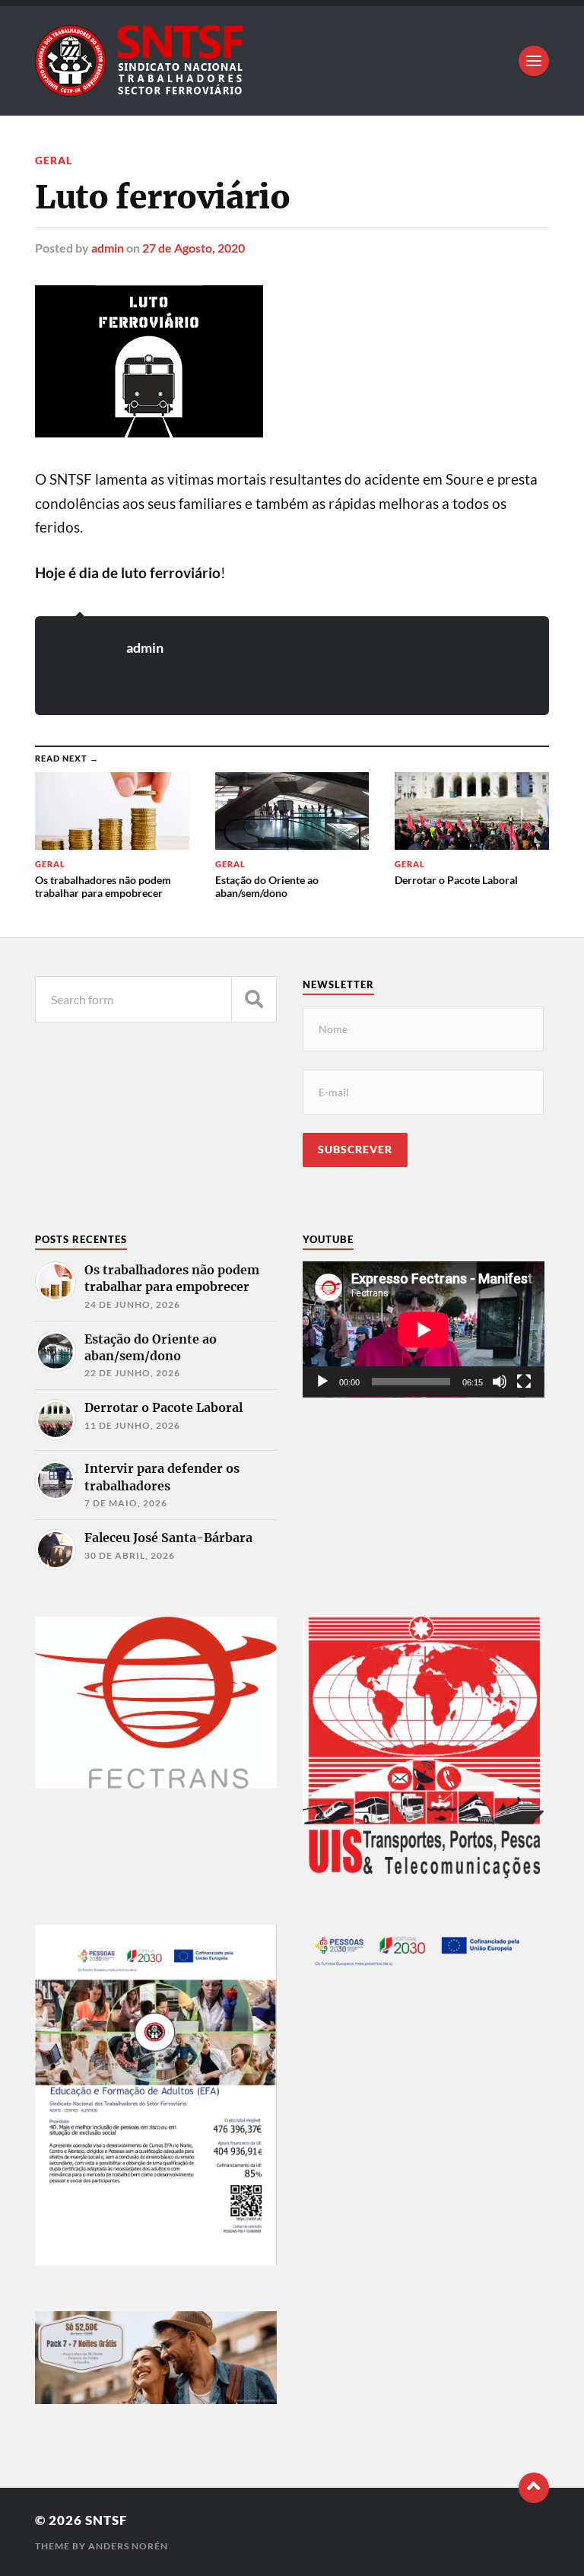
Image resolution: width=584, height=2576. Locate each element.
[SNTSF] (292, 61)
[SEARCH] (254, 999)
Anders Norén (128, 2546)
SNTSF (106, 2520)
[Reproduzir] (322, 1382)
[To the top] (534, 2488)
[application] (424, 1329)
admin (108, 248)
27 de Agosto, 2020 (194, 248)
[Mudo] (500, 1382)
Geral (54, 160)
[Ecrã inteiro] (524, 1382)
